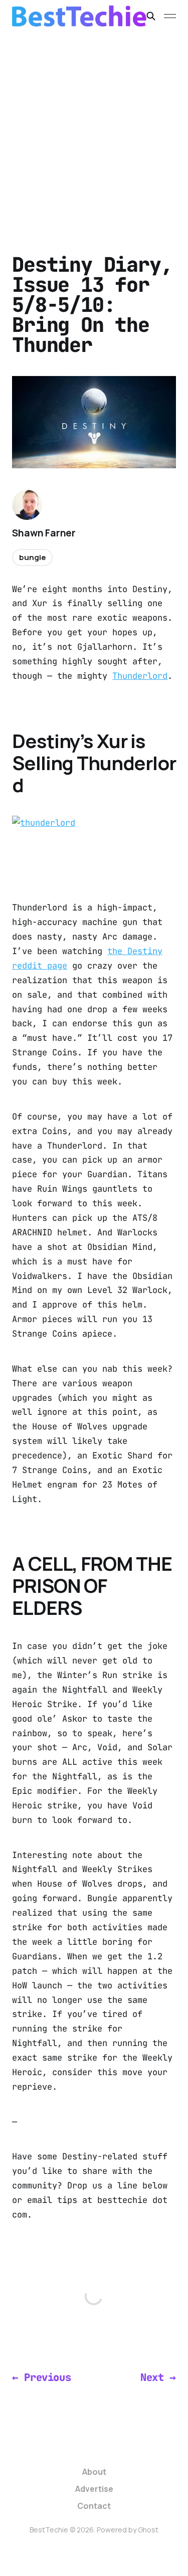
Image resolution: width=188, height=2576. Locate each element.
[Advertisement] (94, 131)
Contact (94, 2506)
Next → (158, 2377)
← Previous (41, 2377)
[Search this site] (151, 16)
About (94, 2472)
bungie (32, 557)
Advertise (94, 2489)
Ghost (148, 2530)
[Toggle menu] (170, 16)
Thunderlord (140, 676)
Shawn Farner (44, 533)
